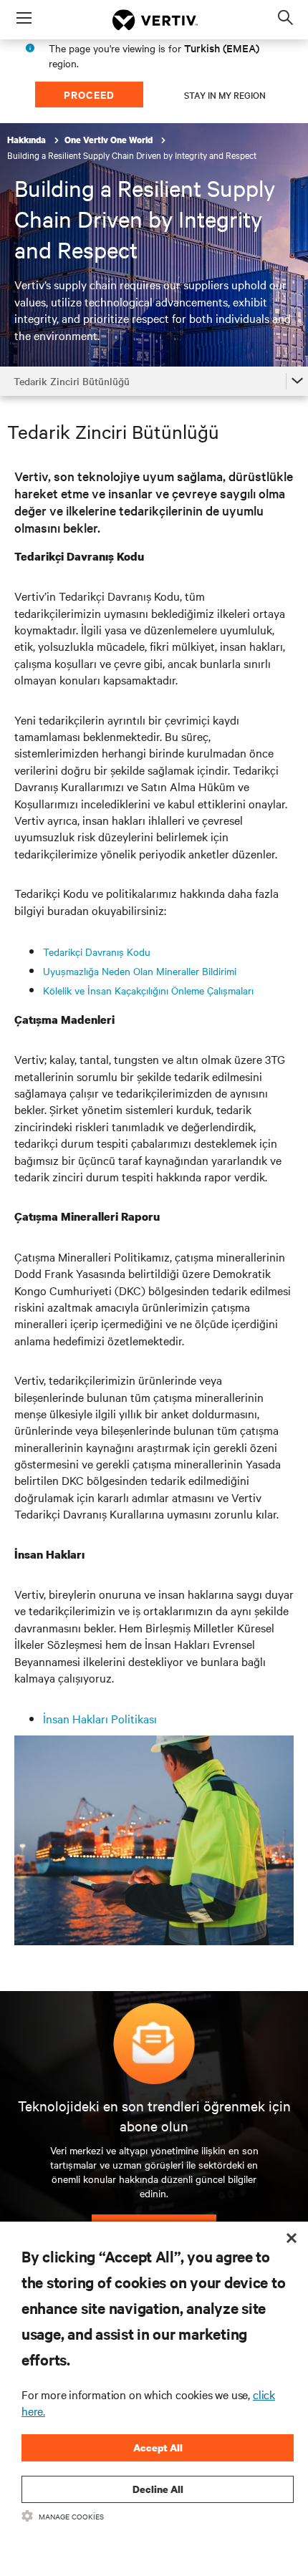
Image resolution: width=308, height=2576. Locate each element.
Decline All (158, 2489)
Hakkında (28, 140)
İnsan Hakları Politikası (100, 1718)
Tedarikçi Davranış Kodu (97, 952)
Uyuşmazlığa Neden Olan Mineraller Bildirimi (140, 971)
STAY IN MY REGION (225, 95)
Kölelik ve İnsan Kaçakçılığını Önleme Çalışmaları (148, 990)
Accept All (158, 2447)
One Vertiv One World (110, 140)
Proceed (89, 94)
